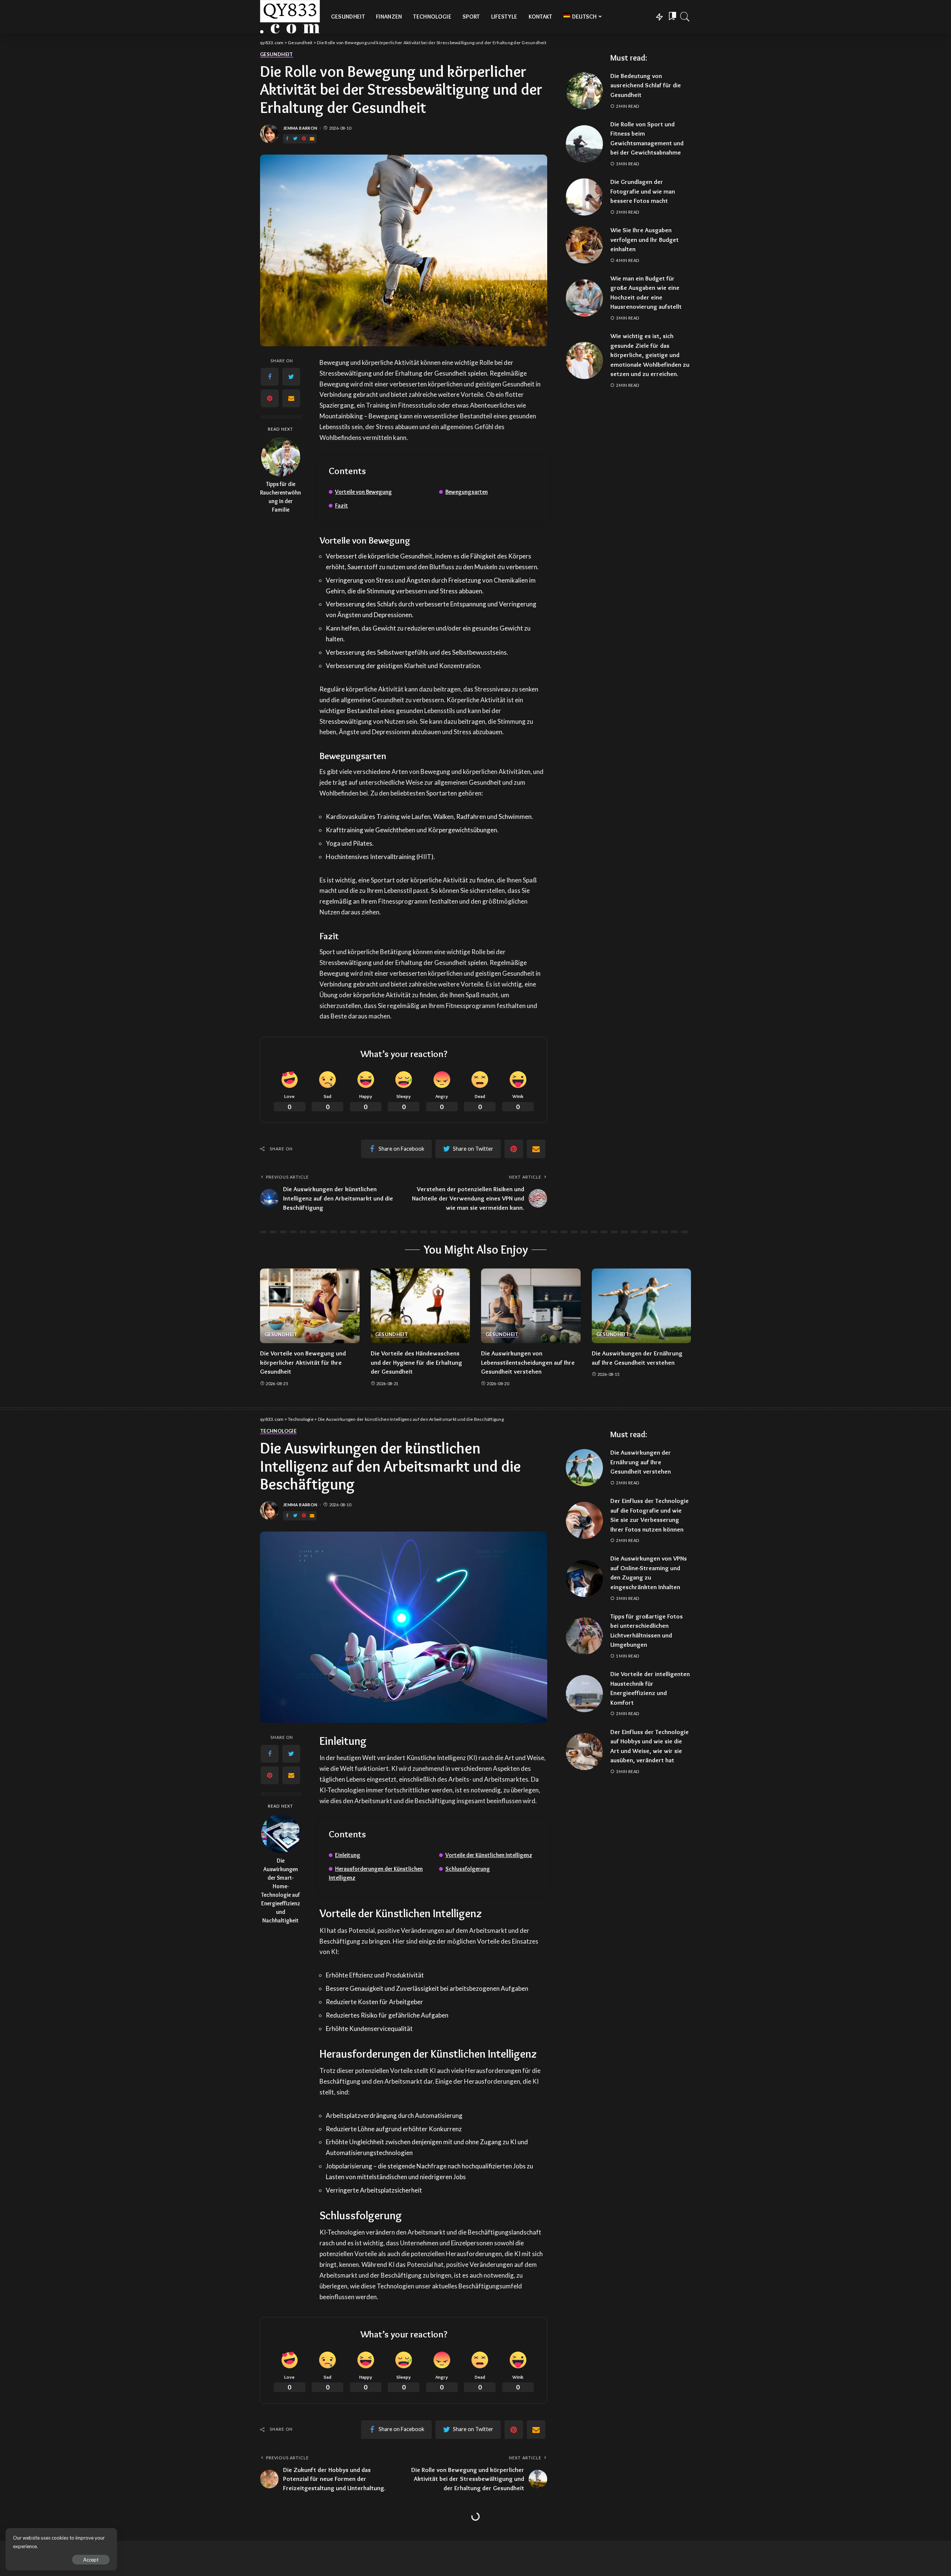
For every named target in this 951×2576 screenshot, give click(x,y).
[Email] (312, 139)
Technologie (278, 1431)
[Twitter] (295, 139)
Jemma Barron (300, 128)
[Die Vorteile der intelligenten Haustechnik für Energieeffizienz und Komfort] (584, 1694)
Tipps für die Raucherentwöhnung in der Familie (280, 497)
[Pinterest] (304, 139)
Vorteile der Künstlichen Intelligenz (489, 1855)
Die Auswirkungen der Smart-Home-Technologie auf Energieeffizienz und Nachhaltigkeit (281, 1890)
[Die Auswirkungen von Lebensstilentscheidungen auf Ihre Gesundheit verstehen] (531, 1306)
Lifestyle (272, 2536)
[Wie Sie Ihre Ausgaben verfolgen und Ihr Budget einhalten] (584, 245)
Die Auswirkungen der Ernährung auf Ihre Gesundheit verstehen (641, 1462)
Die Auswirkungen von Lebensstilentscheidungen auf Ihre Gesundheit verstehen (528, 1362)
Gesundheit (277, 55)
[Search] (685, 17)
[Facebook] (287, 139)
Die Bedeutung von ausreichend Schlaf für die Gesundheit (646, 85)
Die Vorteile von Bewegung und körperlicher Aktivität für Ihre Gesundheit (303, 1362)
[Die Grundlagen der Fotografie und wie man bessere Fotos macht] (584, 197)
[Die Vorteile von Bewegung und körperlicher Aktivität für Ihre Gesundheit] (310, 1306)
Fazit (342, 506)
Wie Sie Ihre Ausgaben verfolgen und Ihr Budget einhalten (645, 239)
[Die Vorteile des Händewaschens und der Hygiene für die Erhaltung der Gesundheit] (421, 1306)
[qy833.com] (290, 17)
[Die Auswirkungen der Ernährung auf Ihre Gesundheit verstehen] (642, 1306)
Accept (91, 2560)
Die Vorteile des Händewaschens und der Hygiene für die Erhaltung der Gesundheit (416, 1362)
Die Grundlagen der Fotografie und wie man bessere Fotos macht (643, 191)
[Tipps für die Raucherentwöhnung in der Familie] (281, 457)
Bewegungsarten (467, 492)
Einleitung (348, 1855)
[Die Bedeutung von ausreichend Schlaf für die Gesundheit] (584, 91)
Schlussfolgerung (468, 1869)
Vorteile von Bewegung (363, 492)
